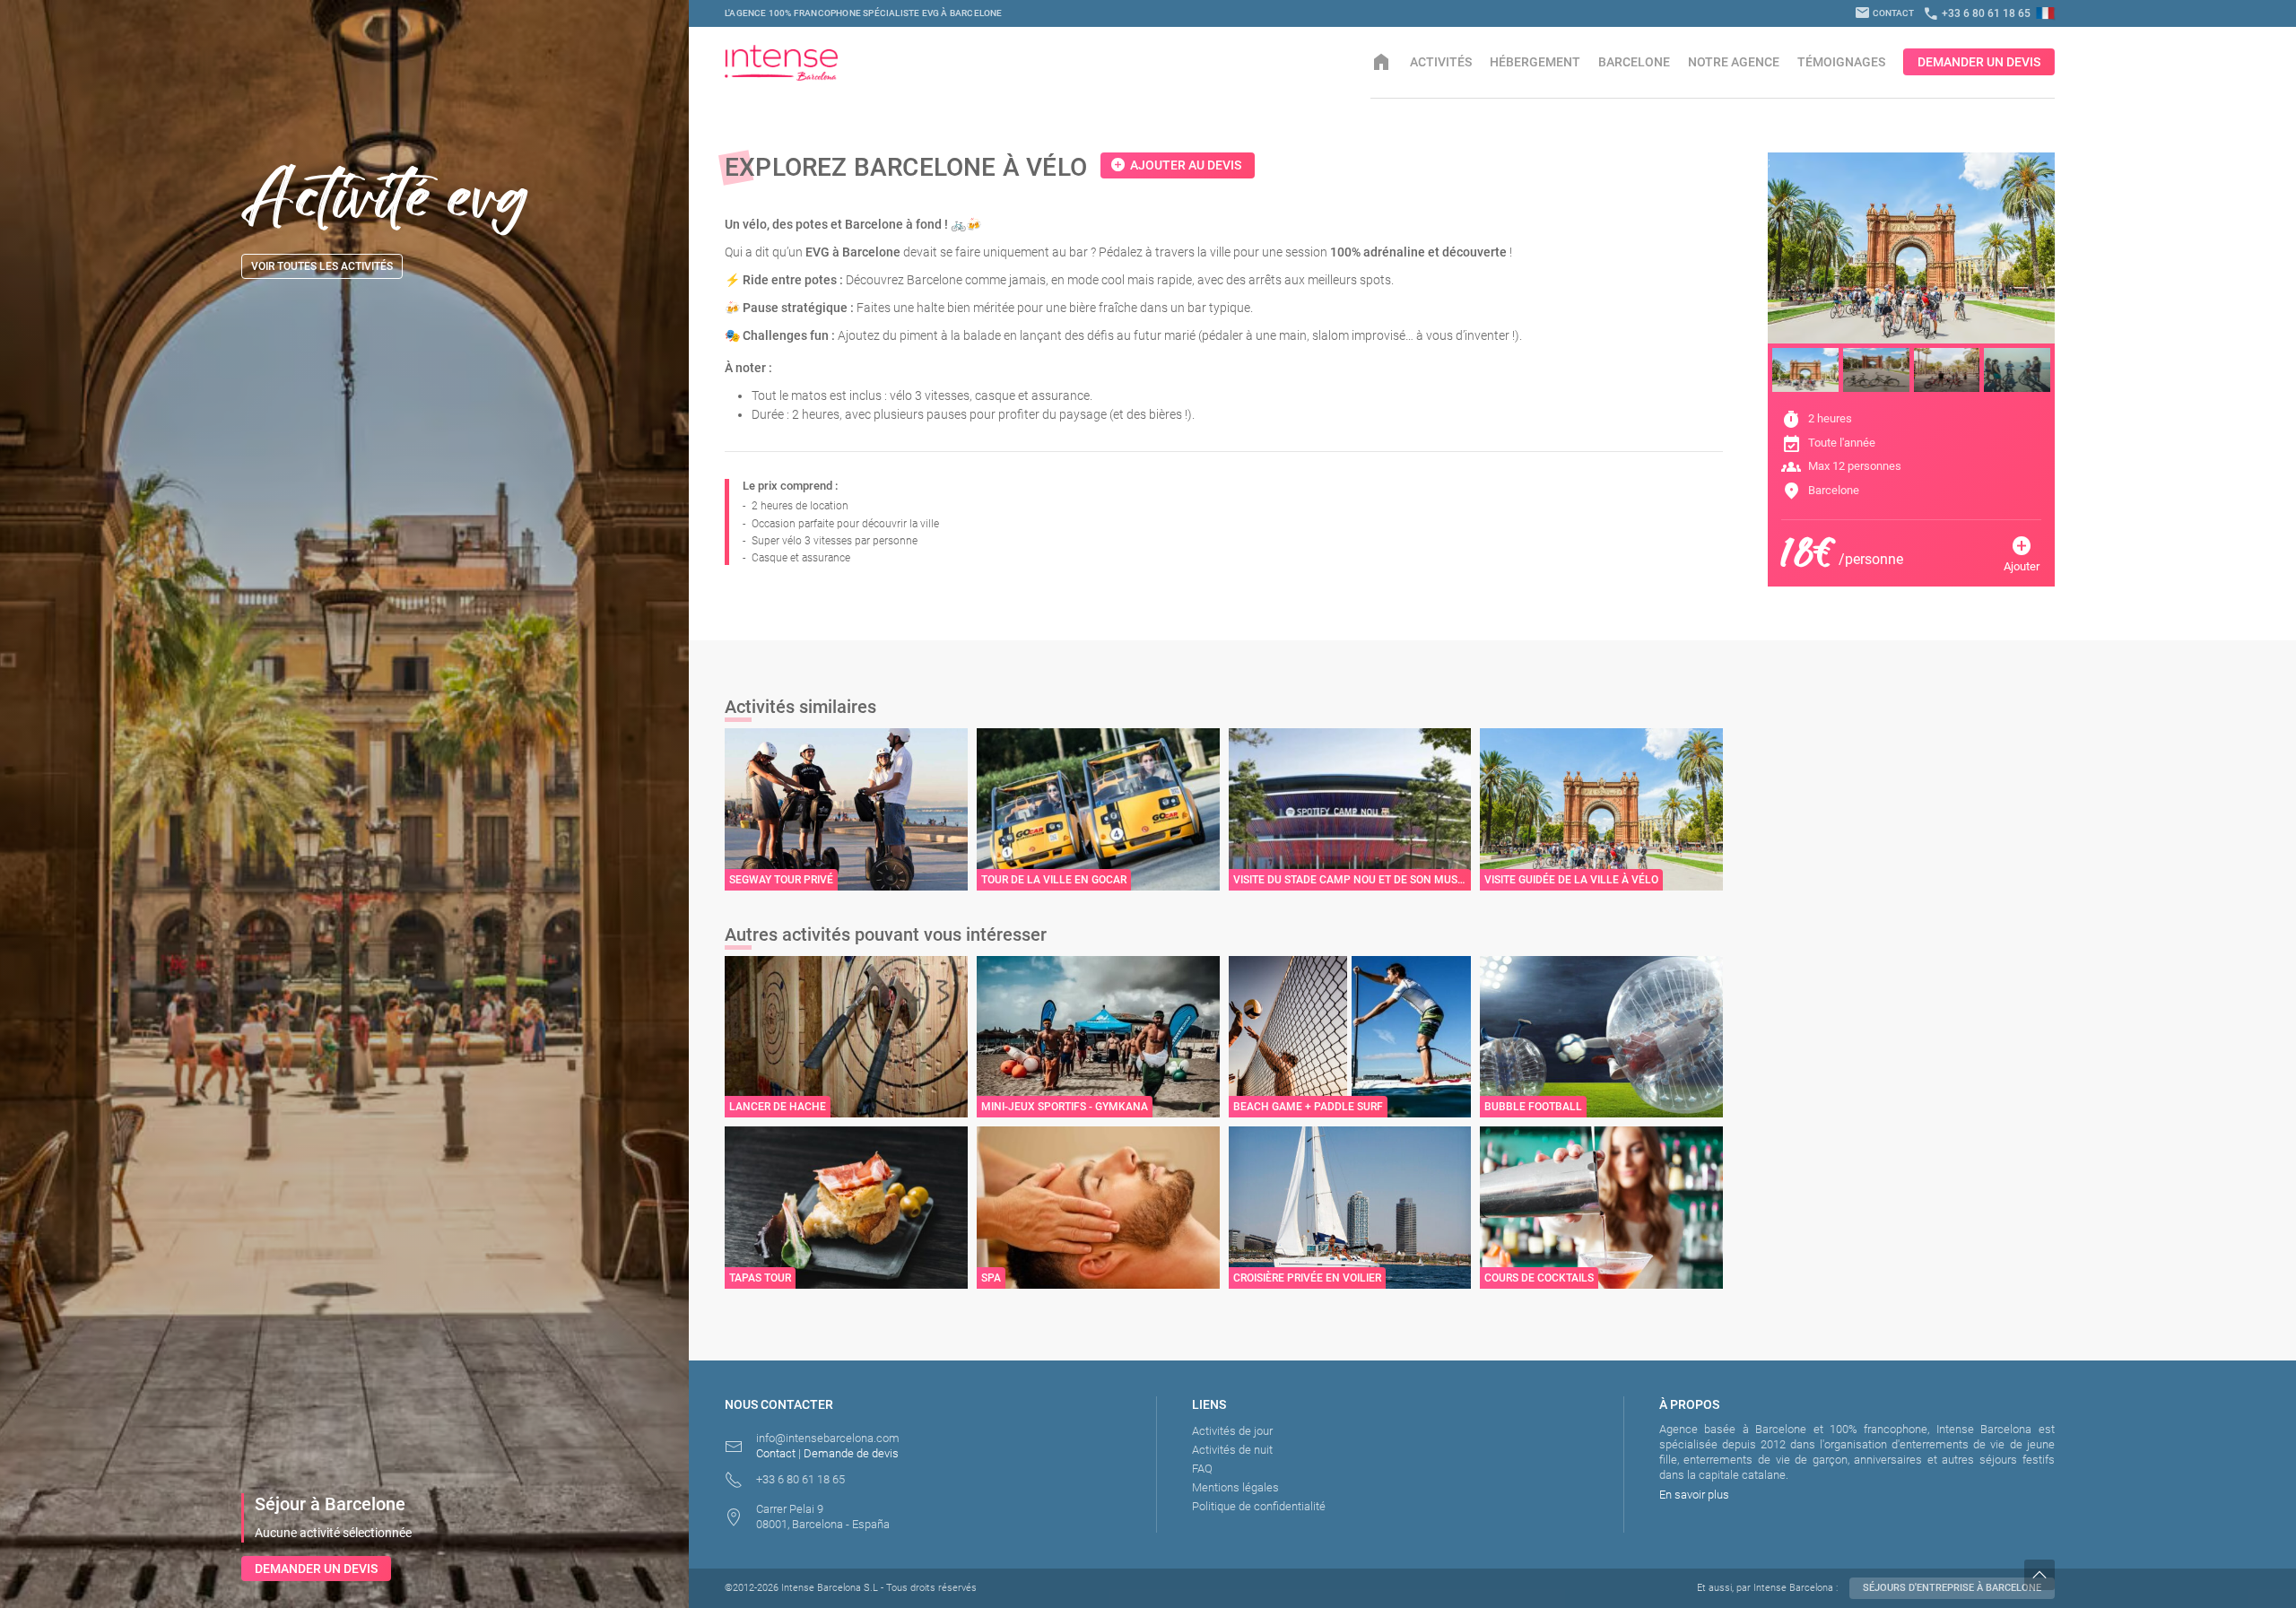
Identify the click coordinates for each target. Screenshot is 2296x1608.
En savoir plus (1694, 1495)
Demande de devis (851, 1453)
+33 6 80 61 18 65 (1977, 13)
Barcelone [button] (1634, 62)
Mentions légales (1235, 1487)
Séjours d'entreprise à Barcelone (1952, 1588)
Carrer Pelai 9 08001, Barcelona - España (823, 1517)
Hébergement (1535, 62)
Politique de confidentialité (1259, 1506)
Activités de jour (1232, 1431)
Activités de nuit (1232, 1450)
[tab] (1805, 370)
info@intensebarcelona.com (828, 1438)
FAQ (1202, 1469)
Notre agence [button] (1734, 62)
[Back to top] (2160, 1575)
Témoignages (1841, 62)
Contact (1884, 13)
